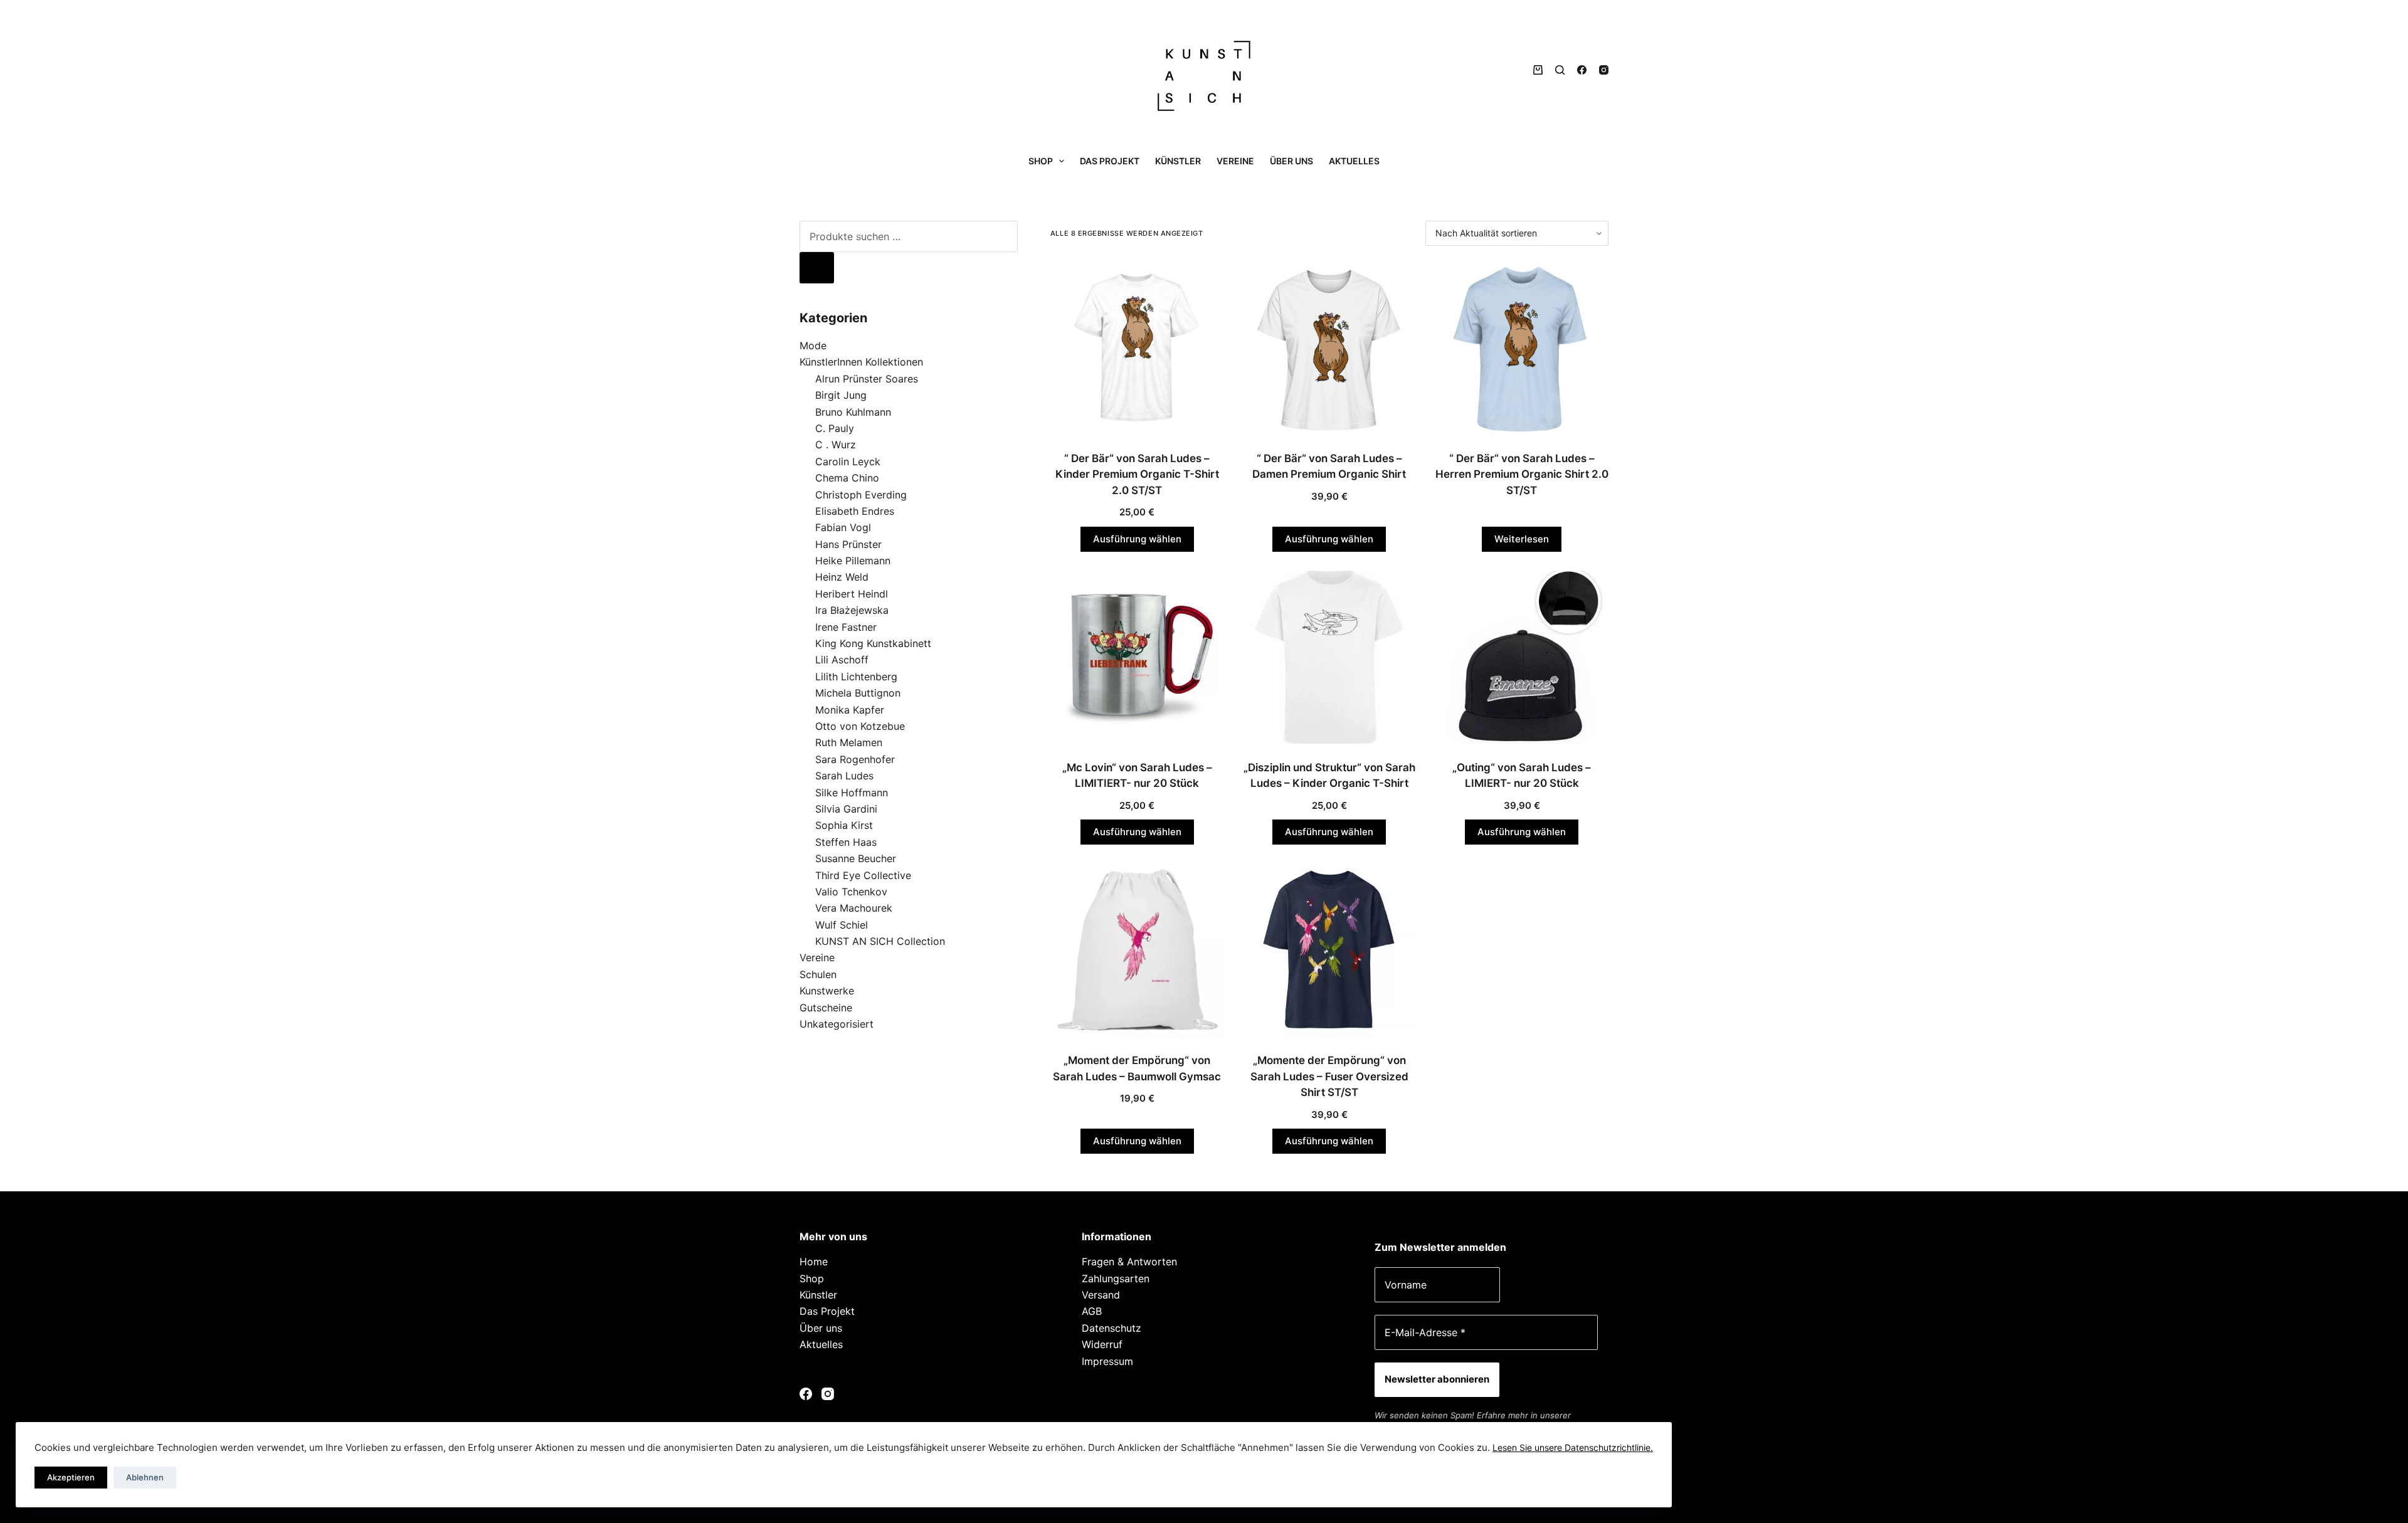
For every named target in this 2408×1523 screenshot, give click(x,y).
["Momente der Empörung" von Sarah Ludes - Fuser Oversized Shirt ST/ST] (1330, 950)
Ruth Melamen (849, 742)
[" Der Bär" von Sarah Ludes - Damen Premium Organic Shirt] (1330, 348)
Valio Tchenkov (851, 892)
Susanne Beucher (856, 858)
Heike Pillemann (853, 561)
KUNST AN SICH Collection (880, 941)
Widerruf (1102, 1344)
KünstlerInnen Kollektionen (861, 362)
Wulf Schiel (842, 925)
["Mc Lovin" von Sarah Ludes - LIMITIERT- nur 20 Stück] (1137, 657)
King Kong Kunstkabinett (873, 643)
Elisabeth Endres (855, 511)
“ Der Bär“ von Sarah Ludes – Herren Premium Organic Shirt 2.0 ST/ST (1522, 474)
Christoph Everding (861, 495)
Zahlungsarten (1116, 1278)
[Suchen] (1560, 70)
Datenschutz (1112, 1328)
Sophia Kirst (844, 825)
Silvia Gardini (846, 809)
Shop (1041, 161)
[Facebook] (1582, 70)
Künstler (1178, 161)
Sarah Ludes (844, 776)
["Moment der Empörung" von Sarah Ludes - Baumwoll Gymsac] (1137, 950)
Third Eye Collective (863, 875)
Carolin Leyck (848, 461)
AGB (1092, 1311)
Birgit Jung (841, 395)
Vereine (1235, 161)
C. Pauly (835, 428)
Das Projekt (1110, 161)
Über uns (1291, 161)
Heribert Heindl (852, 594)
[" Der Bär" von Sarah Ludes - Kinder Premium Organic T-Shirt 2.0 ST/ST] (1137, 348)
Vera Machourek (854, 908)
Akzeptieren (71, 1477)
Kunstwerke (827, 991)
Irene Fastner (846, 627)
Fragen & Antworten (1129, 1262)
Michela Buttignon (858, 693)
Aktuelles (1354, 161)
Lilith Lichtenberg (856, 677)
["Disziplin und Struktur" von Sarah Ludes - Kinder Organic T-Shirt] (1330, 657)
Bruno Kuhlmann (853, 412)
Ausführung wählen (1137, 539)
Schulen (818, 974)
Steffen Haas (846, 842)
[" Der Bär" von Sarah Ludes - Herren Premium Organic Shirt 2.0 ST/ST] (1522, 348)
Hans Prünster (848, 544)
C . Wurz (836, 445)
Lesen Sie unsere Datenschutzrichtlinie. (1573, 1447)
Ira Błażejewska (852, 610)
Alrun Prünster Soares (867, 379)
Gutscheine (826, 1008)
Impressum (1107, 1361)
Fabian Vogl (843, 527)
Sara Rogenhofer (855, 759)
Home (814, 1262)
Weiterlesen (1522, 539)
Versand (1101, 1295)
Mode (813, 345)
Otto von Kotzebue (860, 726)
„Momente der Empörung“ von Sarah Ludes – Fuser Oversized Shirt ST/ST (1329, 1076)
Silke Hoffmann (852, 793)
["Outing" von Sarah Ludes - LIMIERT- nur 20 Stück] (1522, 657)
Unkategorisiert (837, 1024)
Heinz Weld (842, 577)
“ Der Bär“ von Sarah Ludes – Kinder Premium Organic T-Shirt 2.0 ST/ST (1137, 474)
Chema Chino (847, 478)
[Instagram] (1604, 70)
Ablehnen (145, 1477)
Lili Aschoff (842, 660)
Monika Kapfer (850, 710)
